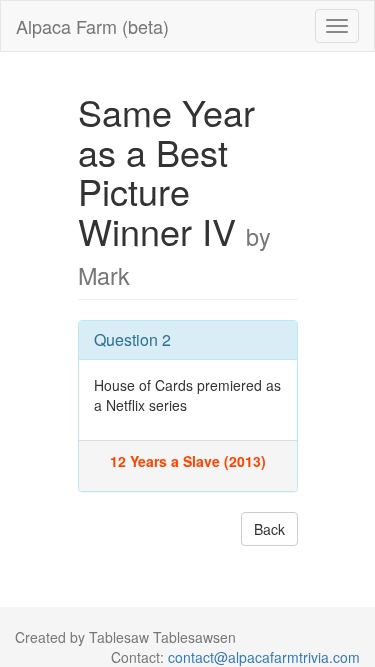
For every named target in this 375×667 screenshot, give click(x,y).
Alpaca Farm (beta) (92, 26)
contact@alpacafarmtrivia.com (264, 657)
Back (269, 529)
